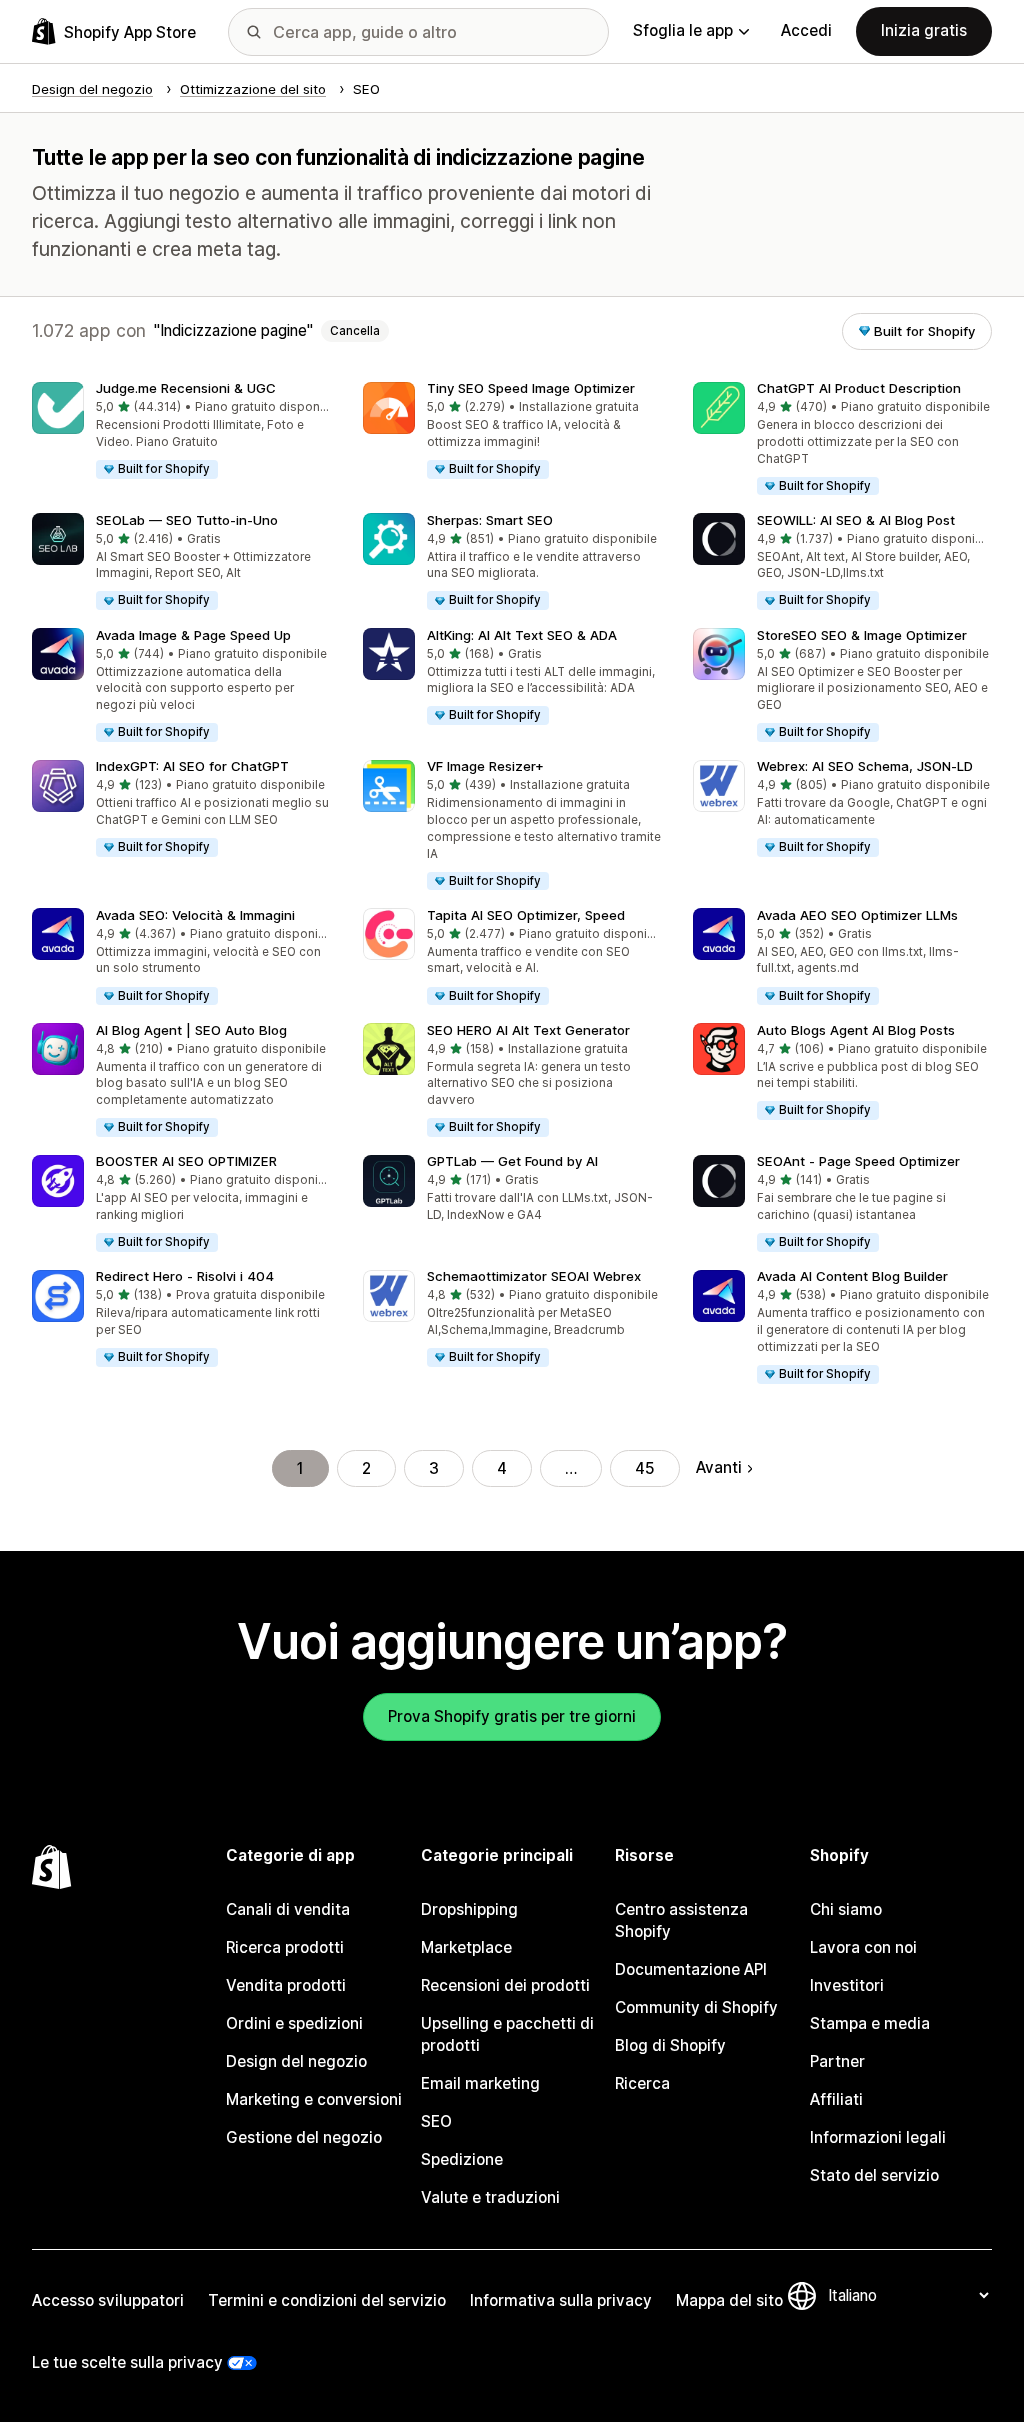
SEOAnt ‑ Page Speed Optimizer (858, 1161)
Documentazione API (691, 1969)
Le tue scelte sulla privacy (127, 2362)
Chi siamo (846, 1909)
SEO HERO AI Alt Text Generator (528, 1030)
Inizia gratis (924, 30)
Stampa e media (870, 2023)
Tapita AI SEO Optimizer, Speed (526, 915)
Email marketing (480, 2083)
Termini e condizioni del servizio (327, 2300)
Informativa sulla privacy (561, 2300)
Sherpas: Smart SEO (490, 520)
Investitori (847, 1985)
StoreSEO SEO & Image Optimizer (862, 635)
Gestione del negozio (304, 2137)
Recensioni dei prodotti (505, 1985)
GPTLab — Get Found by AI (512, 1161)
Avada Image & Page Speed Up (193, 635)
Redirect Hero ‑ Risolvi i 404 (185, 1276)
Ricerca (642, 2083)
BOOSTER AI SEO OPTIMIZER (186, 1161)
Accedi (806, 30)
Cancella (355, 331)
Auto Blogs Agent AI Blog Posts (856, 1030)
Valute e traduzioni (490, 2197)
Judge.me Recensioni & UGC (186, 388)
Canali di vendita (288, 1909)
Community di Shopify (696, 2007)
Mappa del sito (729, 2300)
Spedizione (462, 2159)
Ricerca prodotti (285, 1947)
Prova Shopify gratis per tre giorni (512, 1716)
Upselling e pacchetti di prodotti (507, 2034)
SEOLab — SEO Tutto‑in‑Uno (187, 520)
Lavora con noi (863, 1947)
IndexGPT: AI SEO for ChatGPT (192, 766)
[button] (181, 431)
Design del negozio (296, 2061)
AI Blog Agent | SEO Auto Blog (191, 1030)
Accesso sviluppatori (108, 2300)
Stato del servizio (874, 2175)
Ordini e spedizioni (294, 2023)
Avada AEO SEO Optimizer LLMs (857, 915)
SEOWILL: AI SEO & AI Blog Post (856, 520)
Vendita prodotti (286, 1985)
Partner (837, 2061)
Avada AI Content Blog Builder (852, 1276)
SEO (436, 2121)
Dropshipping (469, 1909)
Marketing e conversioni (314, 2099)
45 (645, 1468)
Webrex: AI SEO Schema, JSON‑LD (865, 766)
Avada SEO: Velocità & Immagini (195, 915)
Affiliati (836, 2099)
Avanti (719, 1467)
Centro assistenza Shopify (681, 1920)
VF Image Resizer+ (485, 766)
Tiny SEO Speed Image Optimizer (531, 388)
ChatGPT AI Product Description (859, 388)
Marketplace (466, 1947)
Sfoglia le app (683, 30)
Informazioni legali (878, 2137)
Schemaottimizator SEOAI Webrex (534, 1276)
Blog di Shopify (670, 2045)
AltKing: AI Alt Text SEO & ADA (522, 635)
